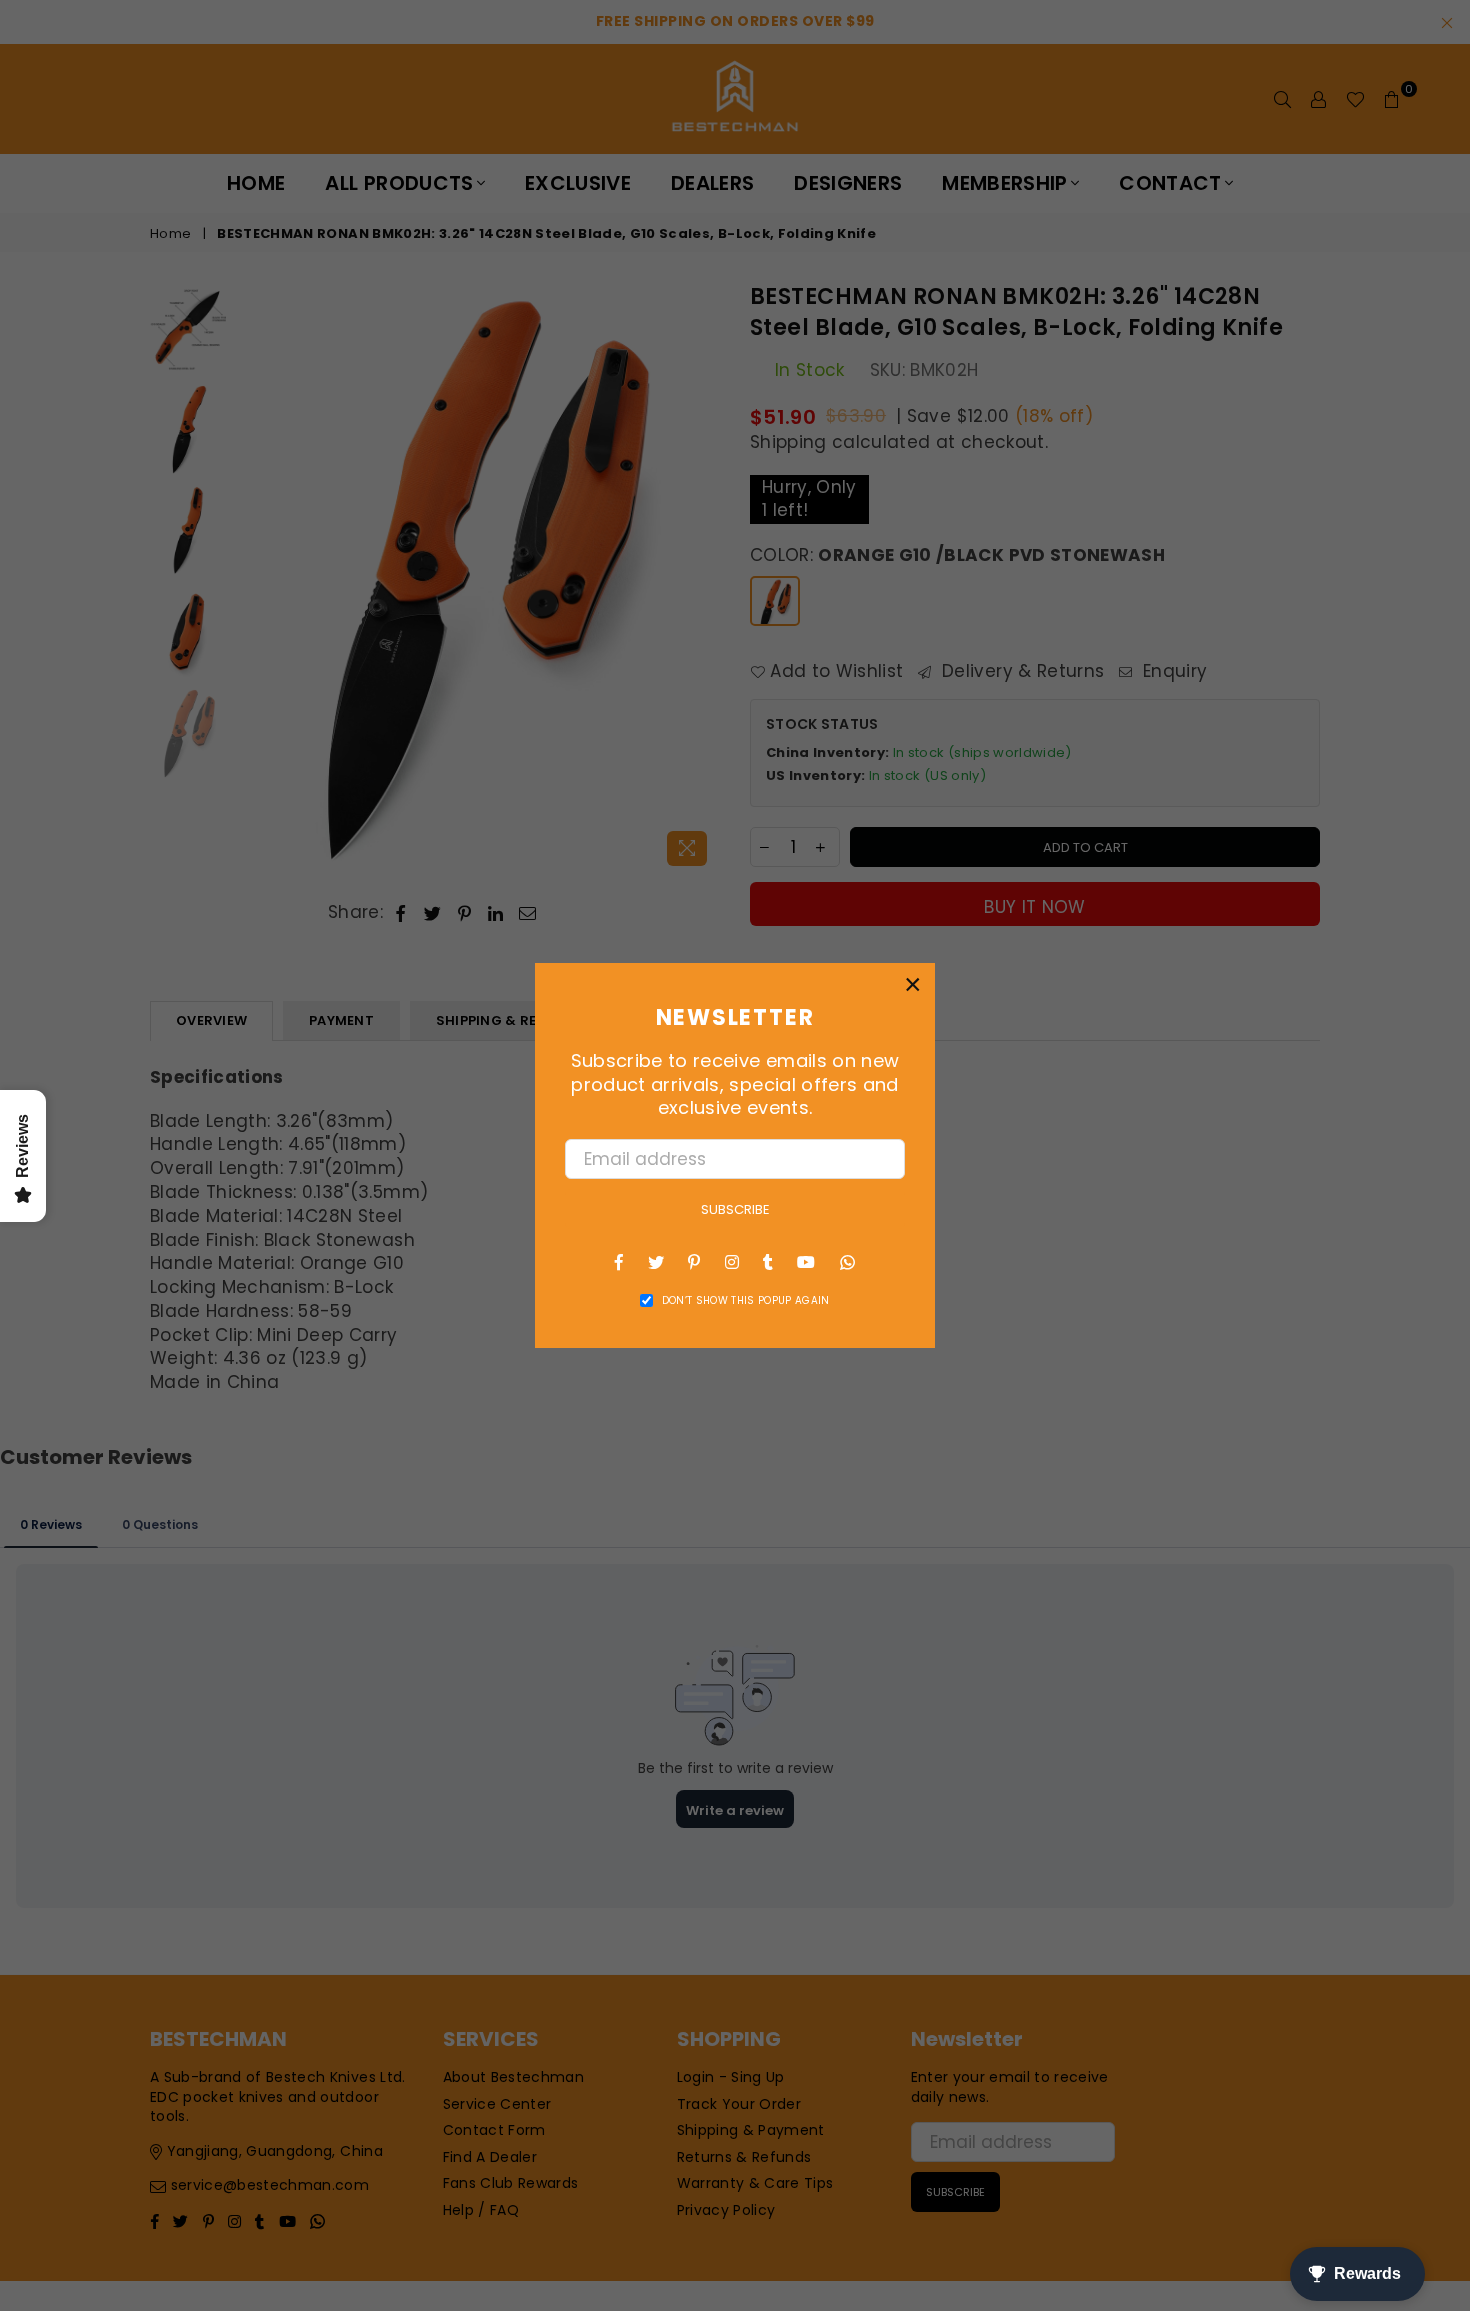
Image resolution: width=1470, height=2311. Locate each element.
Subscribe (735, 1209)
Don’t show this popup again (746, 1301)
